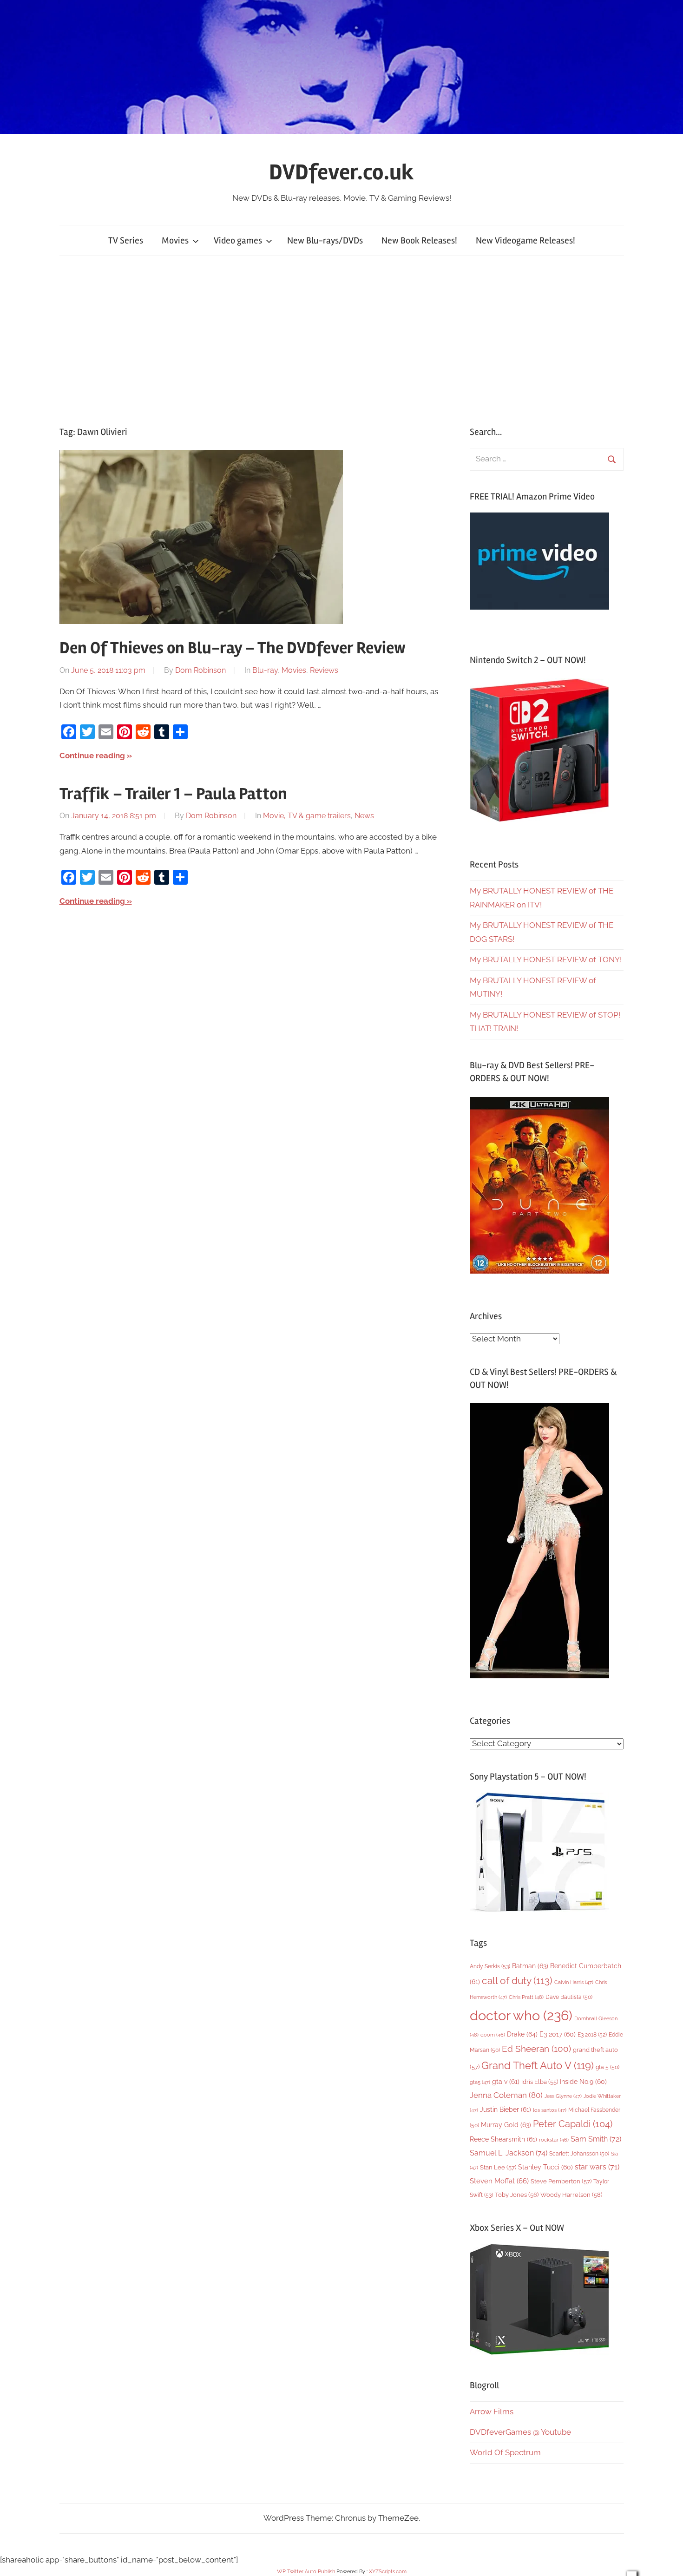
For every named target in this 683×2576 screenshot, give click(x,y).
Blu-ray (265, 670)
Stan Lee (498, 2167)
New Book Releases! (419, 240)
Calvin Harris (574, 1982)
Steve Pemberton (561, 2181)
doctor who (521, 2015)
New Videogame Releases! (525, 240)
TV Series (126, 240)
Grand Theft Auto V (538, 2066)
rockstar (554, 2140)
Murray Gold (506, 2125)
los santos (550, 2110)
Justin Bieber (506, 2109)
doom (493, 2035)
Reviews (324, 670)
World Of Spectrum (505, 2452)
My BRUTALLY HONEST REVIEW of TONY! (546, 959)
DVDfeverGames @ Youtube (520, 2432)
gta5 (480, 2082)
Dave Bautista (569, 1997)
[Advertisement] (341, 341)
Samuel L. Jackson (509, 2153)
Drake (522, 2034)
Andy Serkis (490, 1966)
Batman (530, 1966)
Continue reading (92, 756)
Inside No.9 (583, 2082)
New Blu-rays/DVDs (325, 240)
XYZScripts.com (388, 2572)
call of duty (517, 1981)
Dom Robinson (200, 670)
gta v (506, 2082)
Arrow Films (492, 2412)
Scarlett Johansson (579, 2154)
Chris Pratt (526, 1997)
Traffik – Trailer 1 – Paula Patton (173, 794)
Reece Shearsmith (503, 2139)
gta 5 (607, 2067)
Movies (175, 240)
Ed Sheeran (536, 2049)
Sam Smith (596, 2139)
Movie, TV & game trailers (307, 816)
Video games (238, 240)
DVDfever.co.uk (341, 172)
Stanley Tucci (545, 2167)
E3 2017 (558, 2034)
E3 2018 (592, 2035)
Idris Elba (540, 2082)
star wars (597, 2167)
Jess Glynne (563, 2096)
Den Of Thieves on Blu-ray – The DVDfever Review (233, 648)
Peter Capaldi (573, 2124)
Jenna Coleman (506, 2095)
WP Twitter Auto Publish (306, 2572)
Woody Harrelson (571, 2195)
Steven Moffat (499, 2181)
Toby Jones (517, 2195)
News (364, 816)
